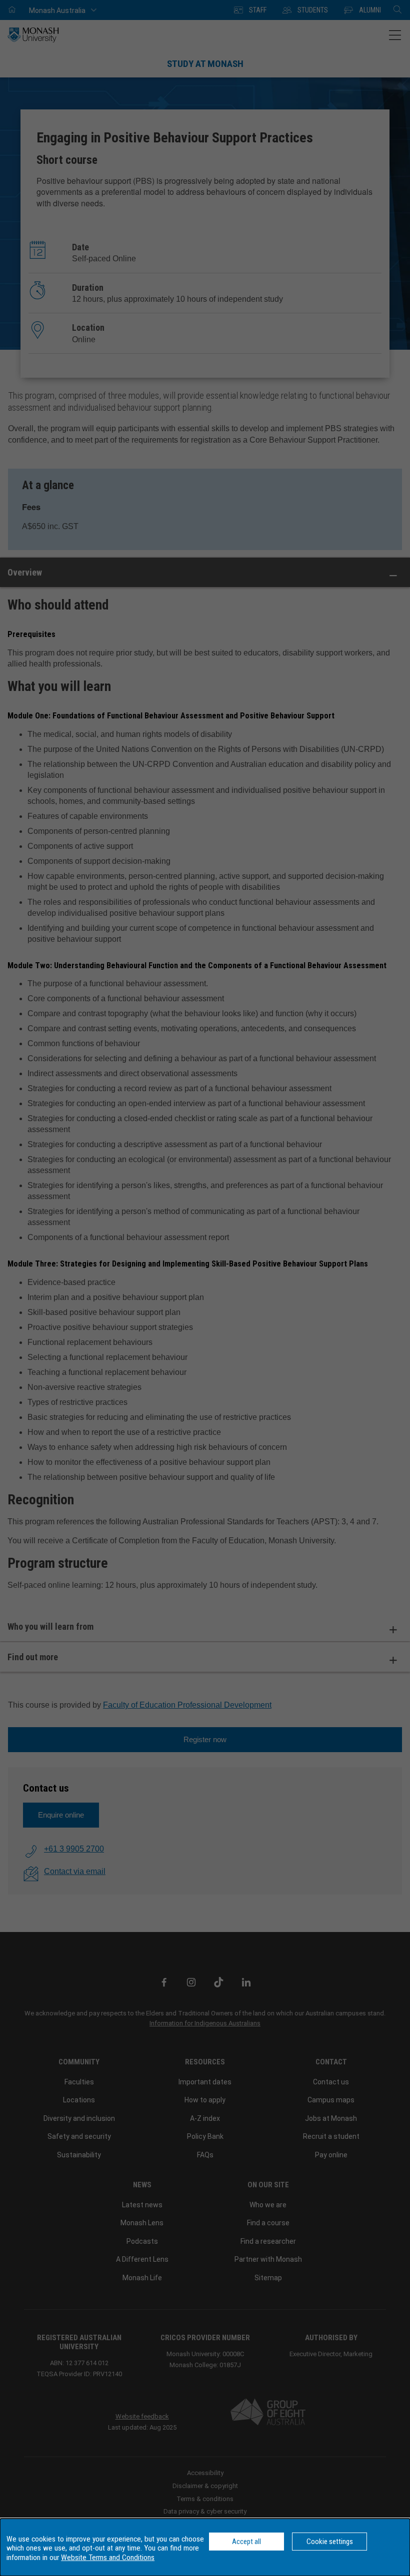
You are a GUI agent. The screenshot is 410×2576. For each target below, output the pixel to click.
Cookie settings (330, 2542)
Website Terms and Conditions (108, 2558)
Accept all (246, 2542)
